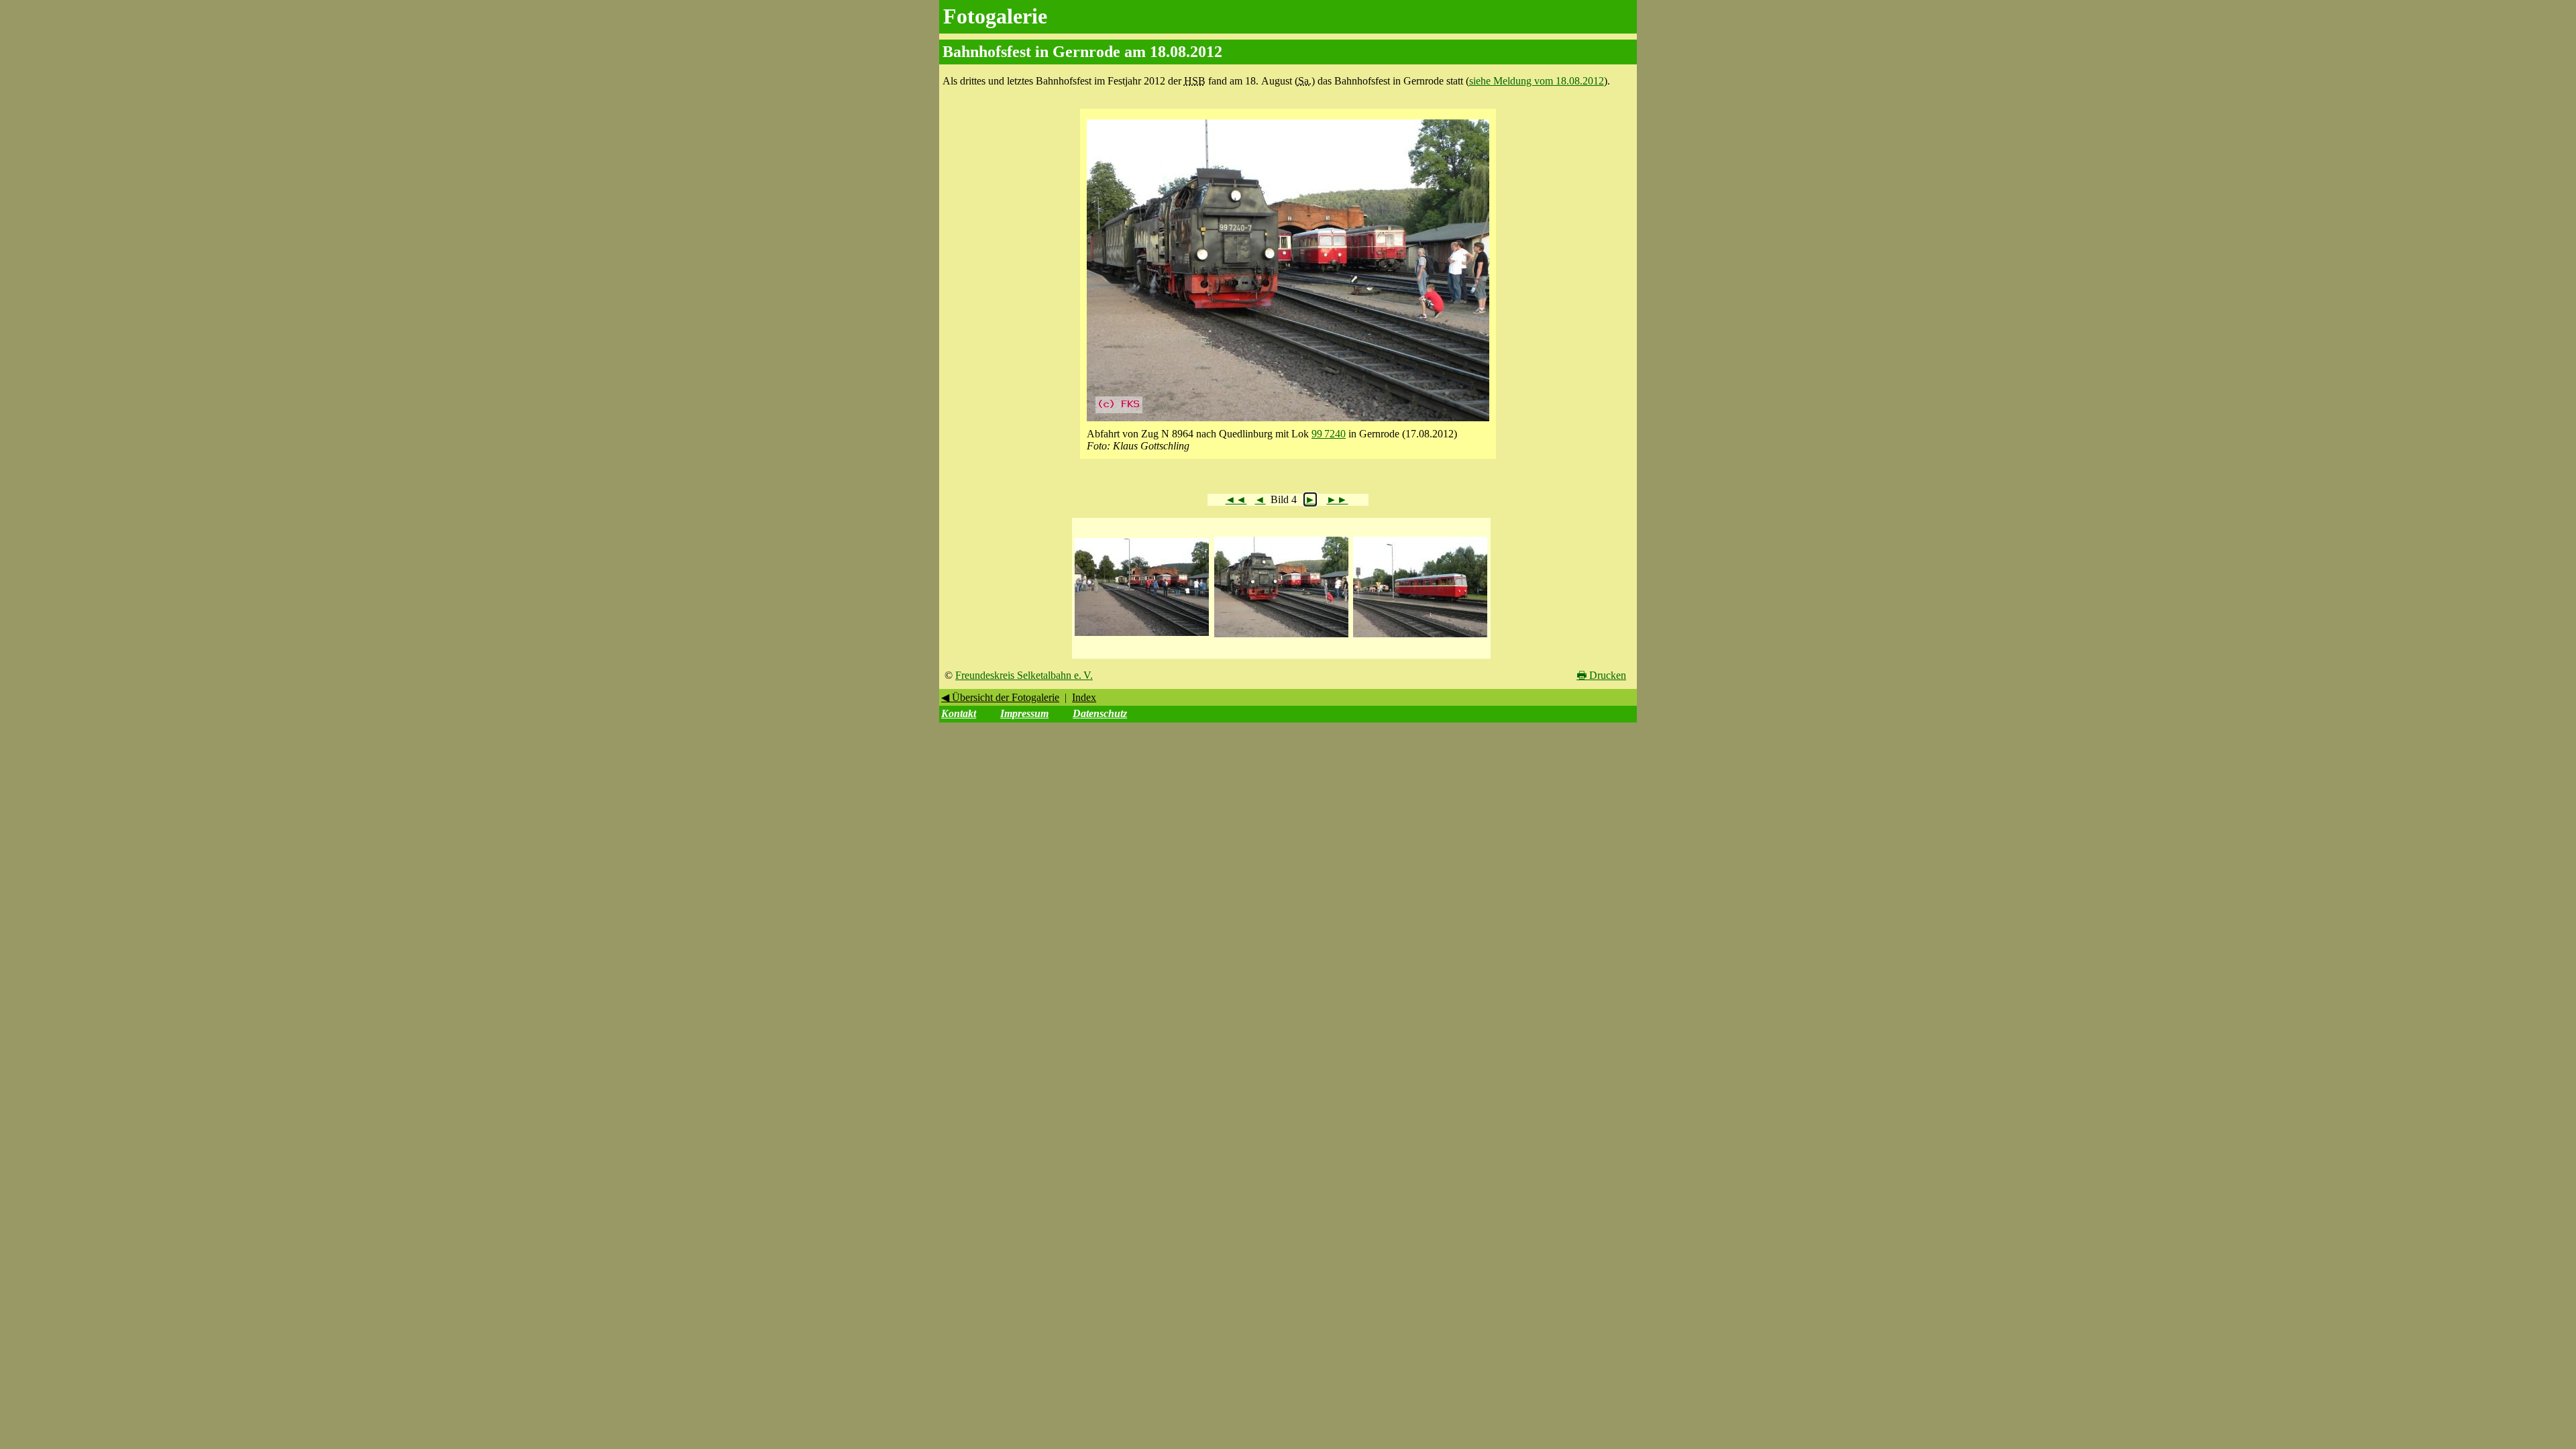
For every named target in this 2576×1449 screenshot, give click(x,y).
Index (1084, 697)
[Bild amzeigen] (1142, 636)
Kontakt (959, 713)
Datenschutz (1100, 713)
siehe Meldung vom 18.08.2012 (1537, 81)
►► (1337, 499)
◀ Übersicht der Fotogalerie (1000, 697)
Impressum (1024, 713)
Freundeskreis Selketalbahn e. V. (1024, 675)
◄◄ (1236, 499)
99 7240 (1329, 434)
